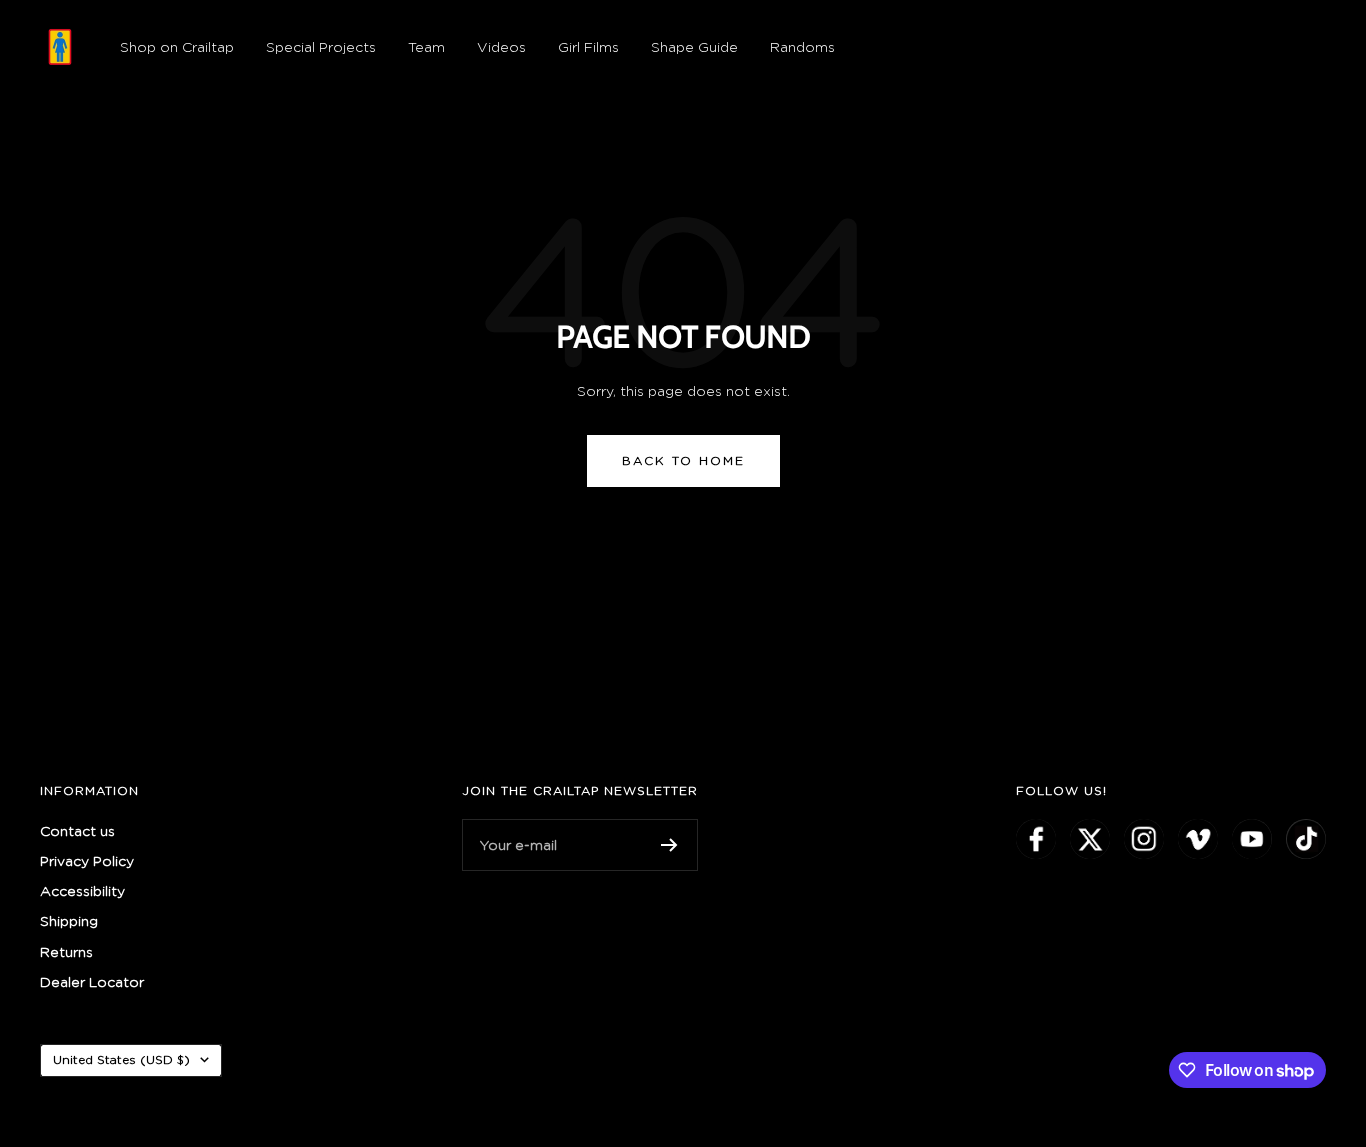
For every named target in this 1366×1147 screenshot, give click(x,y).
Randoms (802, 46)
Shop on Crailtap (177, 46)
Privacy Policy (87, 860)
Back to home (683, 460)
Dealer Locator (92, 981)
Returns (66, 951)
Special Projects (321, 46)
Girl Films (588, 46)
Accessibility (82, 890)
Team (426, 46)
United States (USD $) (121, 1059)
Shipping (69, 920)
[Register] (669, 845)
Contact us (77, 830)
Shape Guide (694, 46)
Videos (501, 46)
